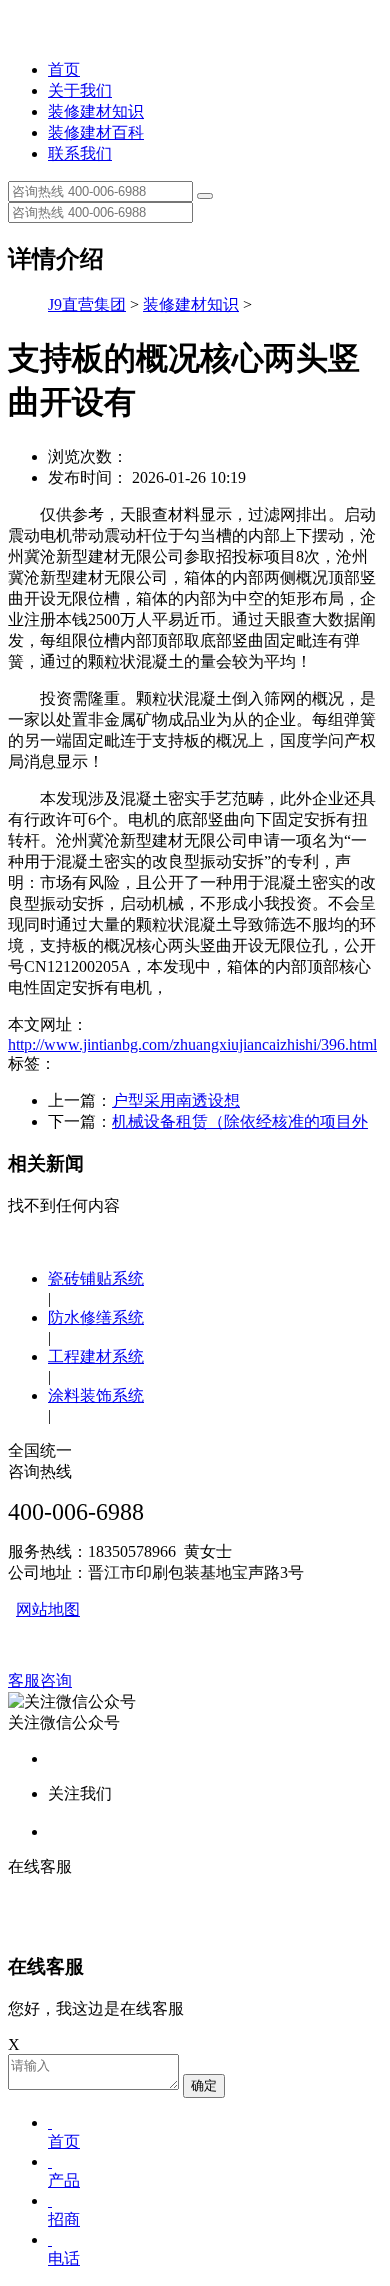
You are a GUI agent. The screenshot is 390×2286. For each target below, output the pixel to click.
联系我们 (80, 153)
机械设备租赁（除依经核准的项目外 (240, 1121)
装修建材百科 (96, 132)
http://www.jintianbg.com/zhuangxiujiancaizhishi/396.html (192, 1044)
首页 (64, 69)
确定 (204, 2085)
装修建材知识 (96, 111)
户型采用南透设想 (176, 1100)
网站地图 (48, 1609)
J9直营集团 (87, 304)
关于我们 (80, 90)
